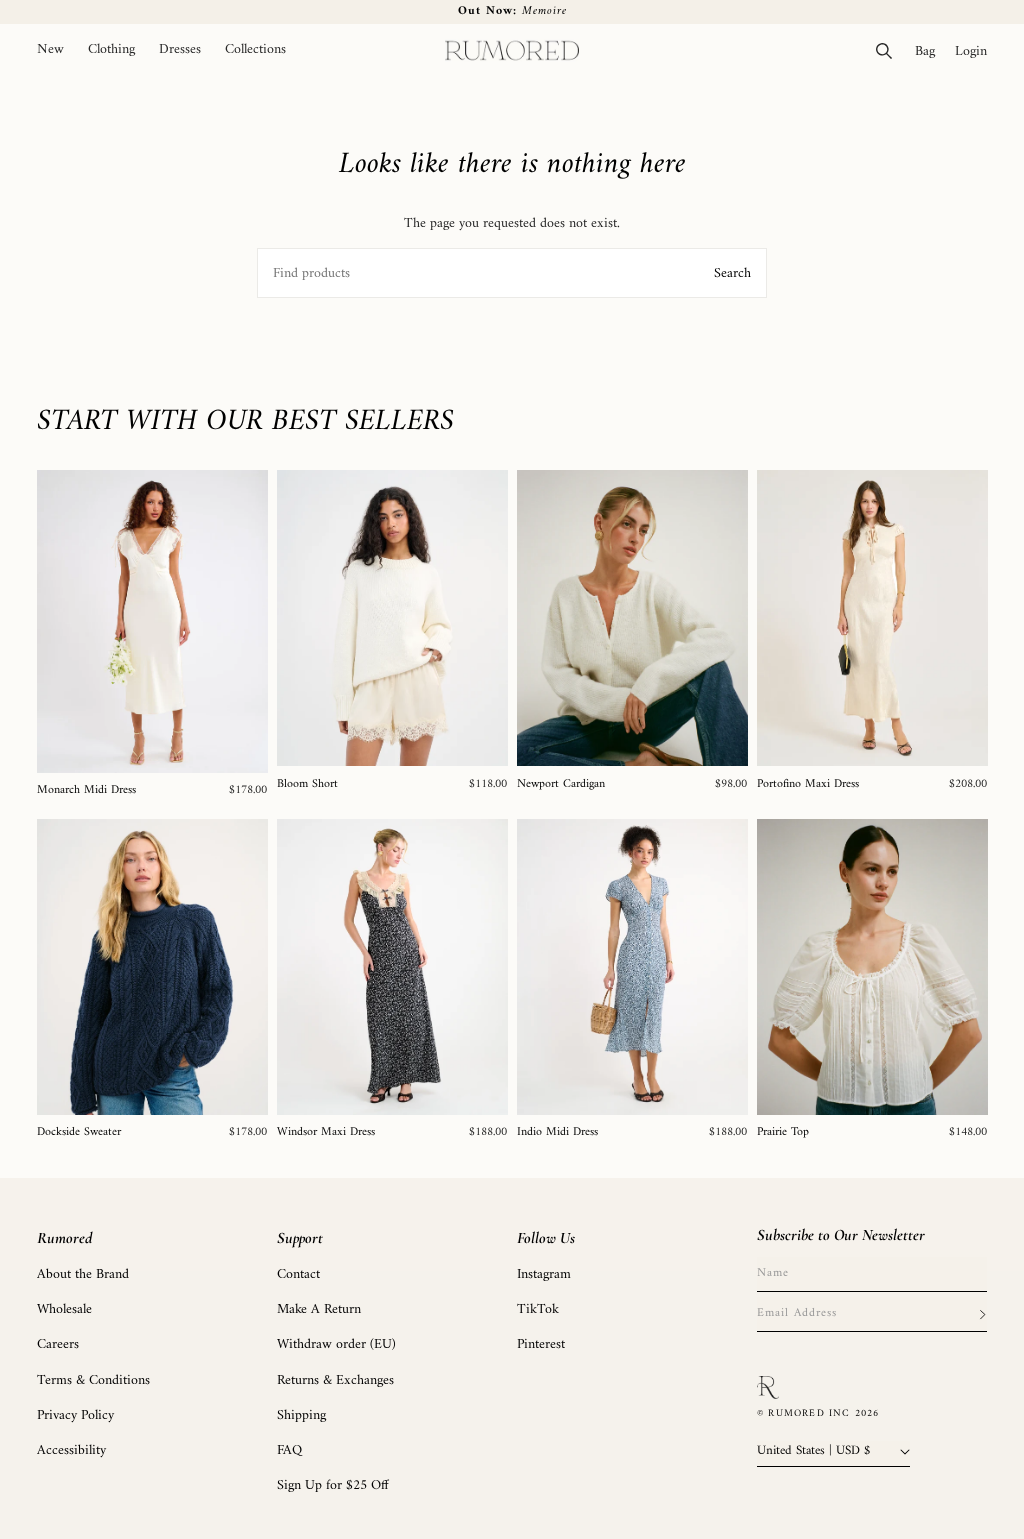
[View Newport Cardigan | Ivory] (632, 618)
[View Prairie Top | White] (872, 967)
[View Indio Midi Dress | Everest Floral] (632, 967)
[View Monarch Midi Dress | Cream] (152, 621)
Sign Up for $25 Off (333, 1485)
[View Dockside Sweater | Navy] (152, 967)
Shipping (301, 1415)
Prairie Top (783, 1133)
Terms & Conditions (93, 1380)
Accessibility (71, 1450)
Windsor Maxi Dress (326, 1133)
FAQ (289, 1450)
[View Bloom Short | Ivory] (392, 618)
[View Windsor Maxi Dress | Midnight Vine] (392, 967)
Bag (930, 51)
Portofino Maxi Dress (808, 785)
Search (732, 273)
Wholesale (64, 1309)
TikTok (538, 1309)
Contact (298, 1274)
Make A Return (319, 1309)
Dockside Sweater (79, 1133)
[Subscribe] (982, 1314)
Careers (58, 1344)
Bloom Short (307, 785)
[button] (111, 50)
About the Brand (83, 1274)
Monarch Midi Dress (86, 791)
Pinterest (541, 1344)
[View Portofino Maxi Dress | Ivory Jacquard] (872, 618)
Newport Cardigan (561, 785)
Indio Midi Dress (557, 1133)
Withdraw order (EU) (336, 1344)
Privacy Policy (75, 1415)
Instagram (544, 1274)
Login (976, 51)
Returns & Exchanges (335, 1380)
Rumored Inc (809, 1413)
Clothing (111, 50)
